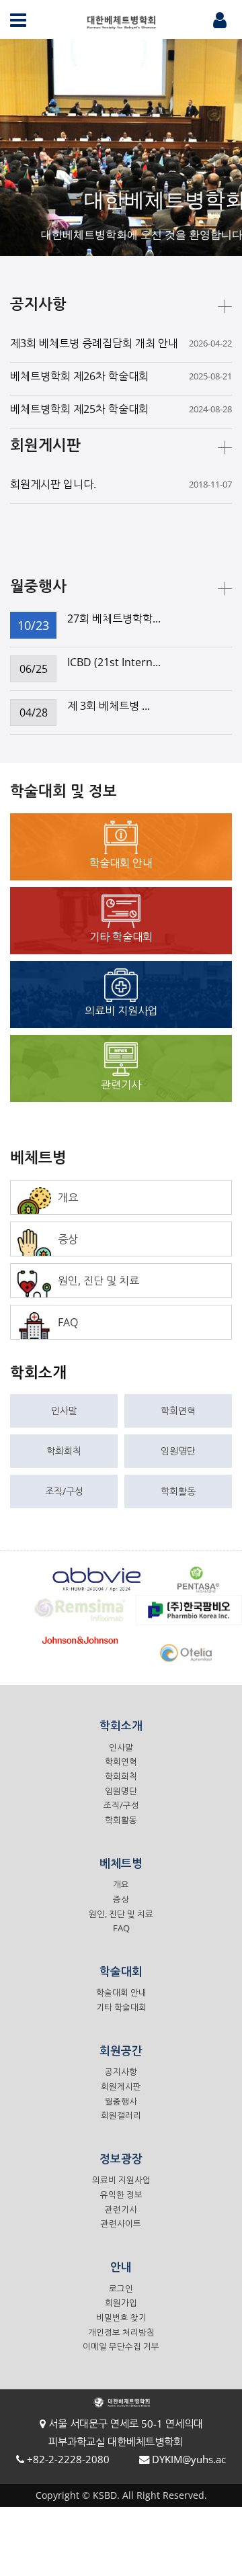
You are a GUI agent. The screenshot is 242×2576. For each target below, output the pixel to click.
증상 (121, 1899)
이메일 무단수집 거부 (121, 2347)
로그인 (121, 2289)
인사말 (64, 1411)
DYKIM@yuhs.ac (189, 2459)
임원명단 (178, 1451)
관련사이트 (121, 2224)
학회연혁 (178, 1411)
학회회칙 (64, 1451)
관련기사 (121, 2210)
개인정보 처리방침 (121, 2333)
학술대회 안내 (121, 1993)
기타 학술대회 (121, 2008)
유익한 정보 (121, 2195)
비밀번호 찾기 (121, 2318)
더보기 (225, 307)
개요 (121, 1885)
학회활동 (178, 1491)
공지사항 (121, 2072)
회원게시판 (121, 2087)
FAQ (121, 1928)
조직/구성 (64, 1491)
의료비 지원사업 (121, 2180)
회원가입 (121, 2303)
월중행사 (121, 2102)
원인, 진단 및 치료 (121, 1914)
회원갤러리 (121, 2116)
